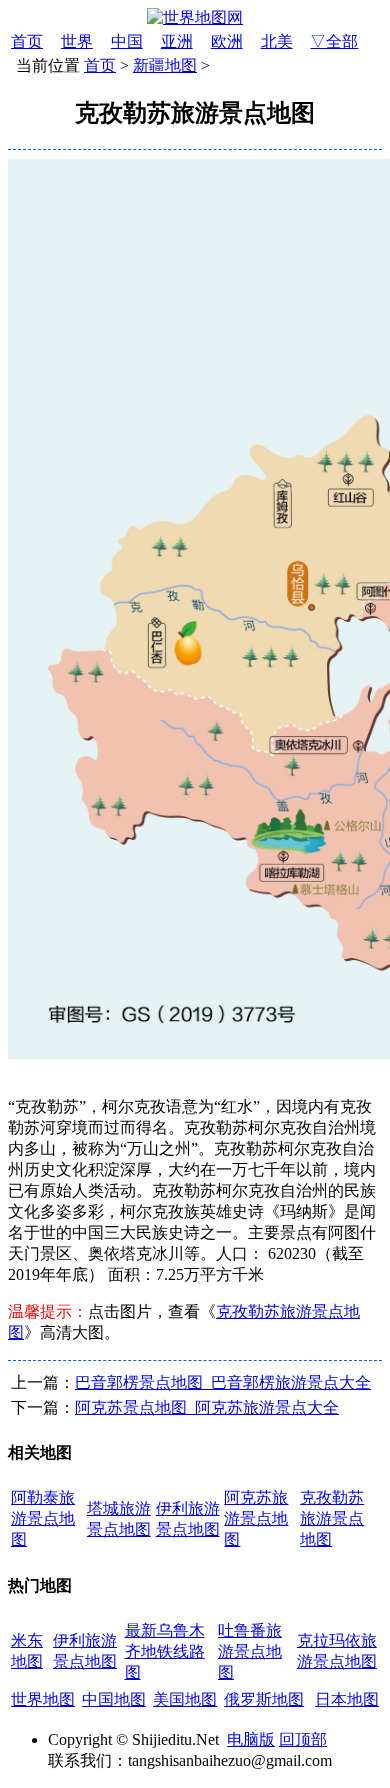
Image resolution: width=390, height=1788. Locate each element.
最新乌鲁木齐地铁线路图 (165, 1651)
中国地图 (114, 1699)
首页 (27, 41)
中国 (127, 41)
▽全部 (334, 41)
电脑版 (251, 1739)
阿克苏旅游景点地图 (256, 1518)
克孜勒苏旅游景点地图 (332, 1518)
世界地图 (43, 1699)
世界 (77, 41)
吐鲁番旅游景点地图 (250, 1651)
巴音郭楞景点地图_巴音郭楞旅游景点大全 (223, 1382)
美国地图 (185, 1699)
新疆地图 (165, 65)
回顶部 (303, 1739)
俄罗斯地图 (264, 1699)
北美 (277, 41)
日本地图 (347, 1699)
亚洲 (177, 41)
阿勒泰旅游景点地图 (43, 1518)
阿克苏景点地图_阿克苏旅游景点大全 (207, 1407)
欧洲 (227, 41)
